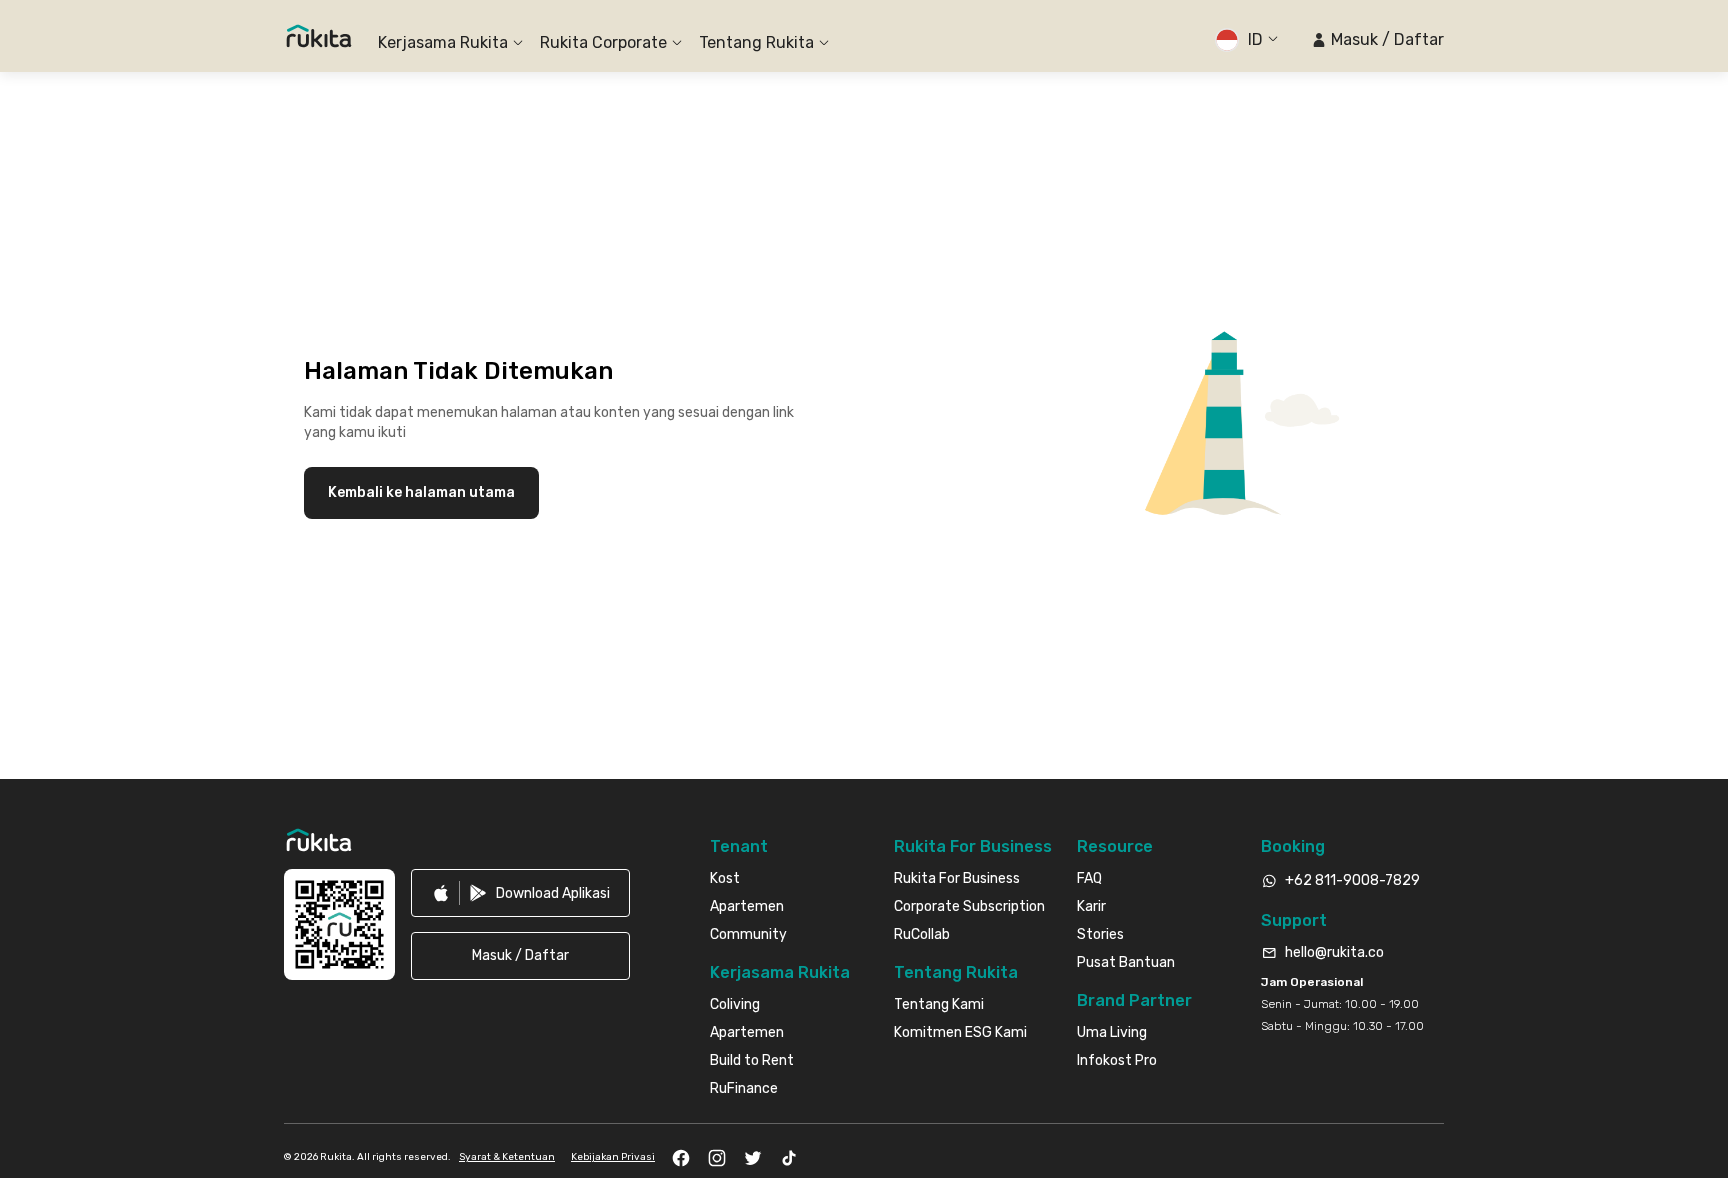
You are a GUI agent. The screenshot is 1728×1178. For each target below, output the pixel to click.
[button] (1377, 40)
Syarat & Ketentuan (507, 1157)
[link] (520, 893)
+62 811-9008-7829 (1352, 880)
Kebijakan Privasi (613, 1157)
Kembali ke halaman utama (421, 492)
